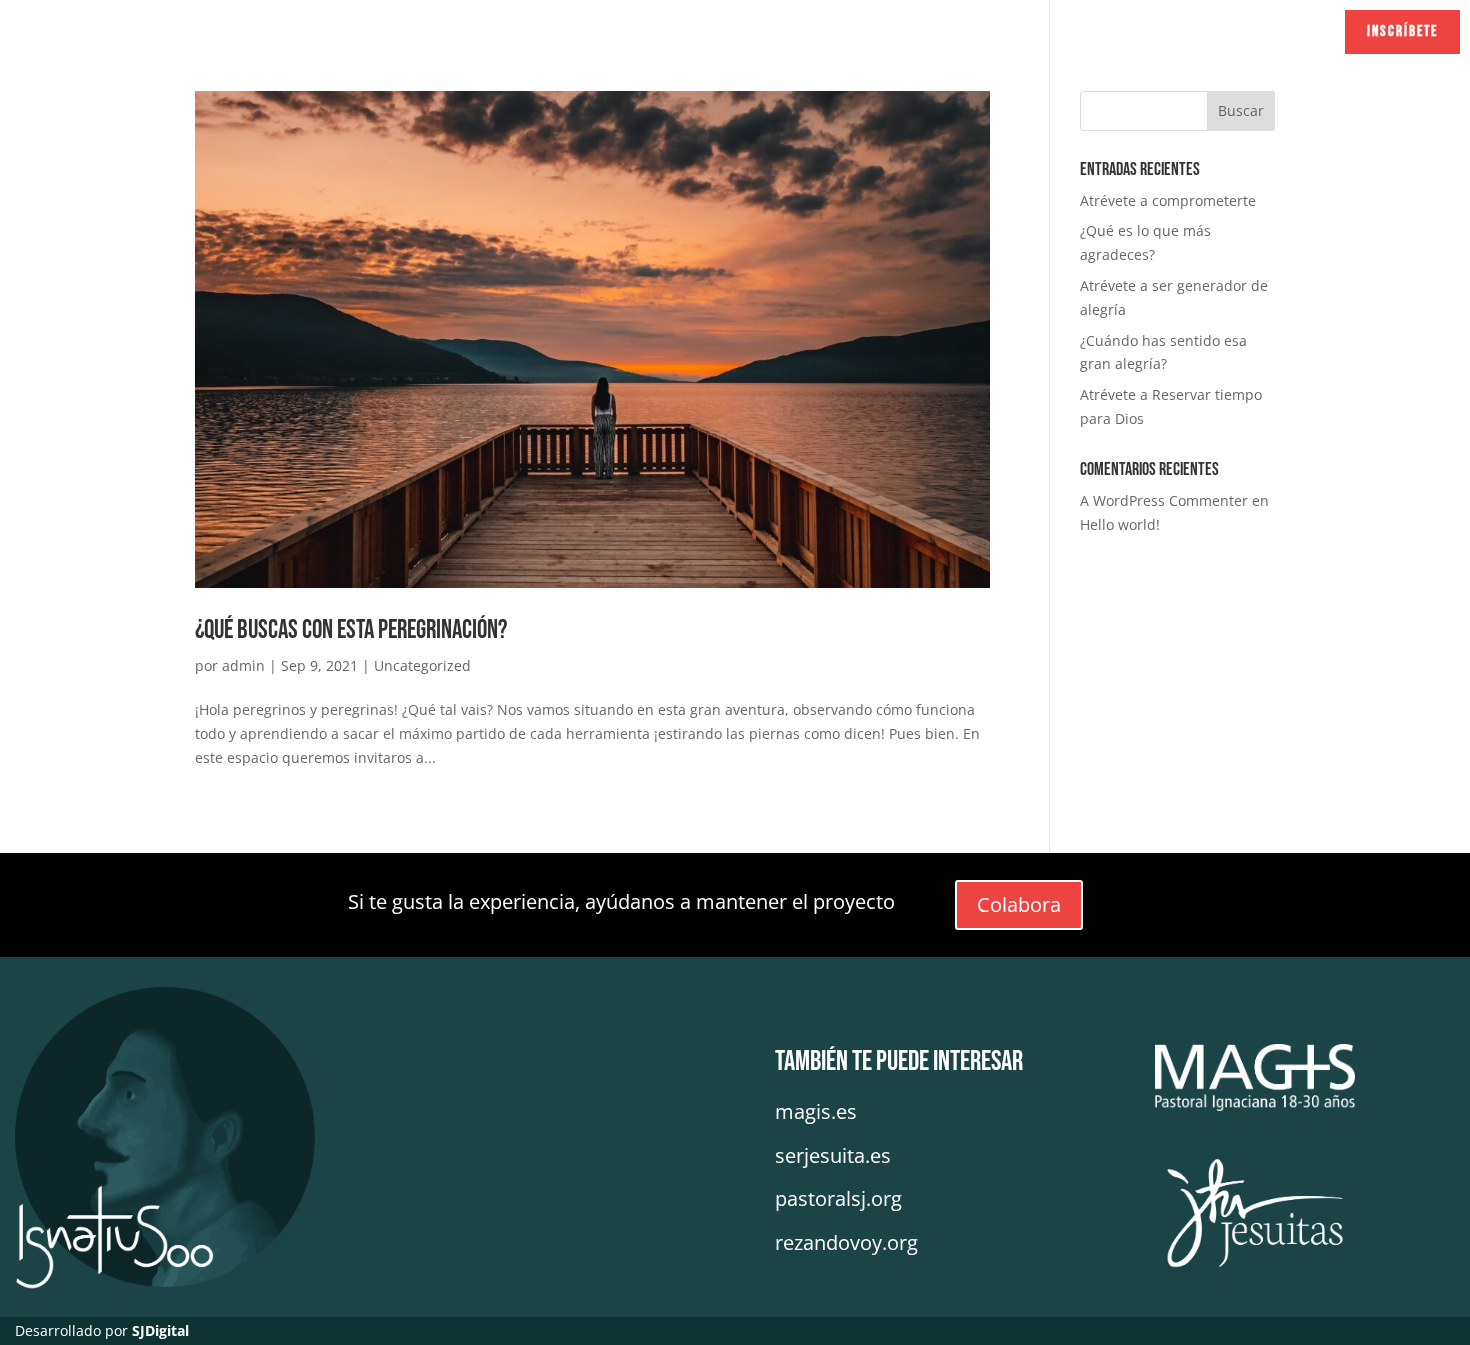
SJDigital (160, 1330)
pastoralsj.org (838, 1198)
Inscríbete (1402, 31)
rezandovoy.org (846, 1242)
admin (243, 665)
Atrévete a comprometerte (1168, 200)
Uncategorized (422, 665)
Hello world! (1120, 524)
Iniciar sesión (1253, 31)
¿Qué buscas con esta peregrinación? (351, 630)
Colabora (1019, 904)
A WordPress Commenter (1164, 500)
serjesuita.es (833, 1155)
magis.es (816, 1111)
